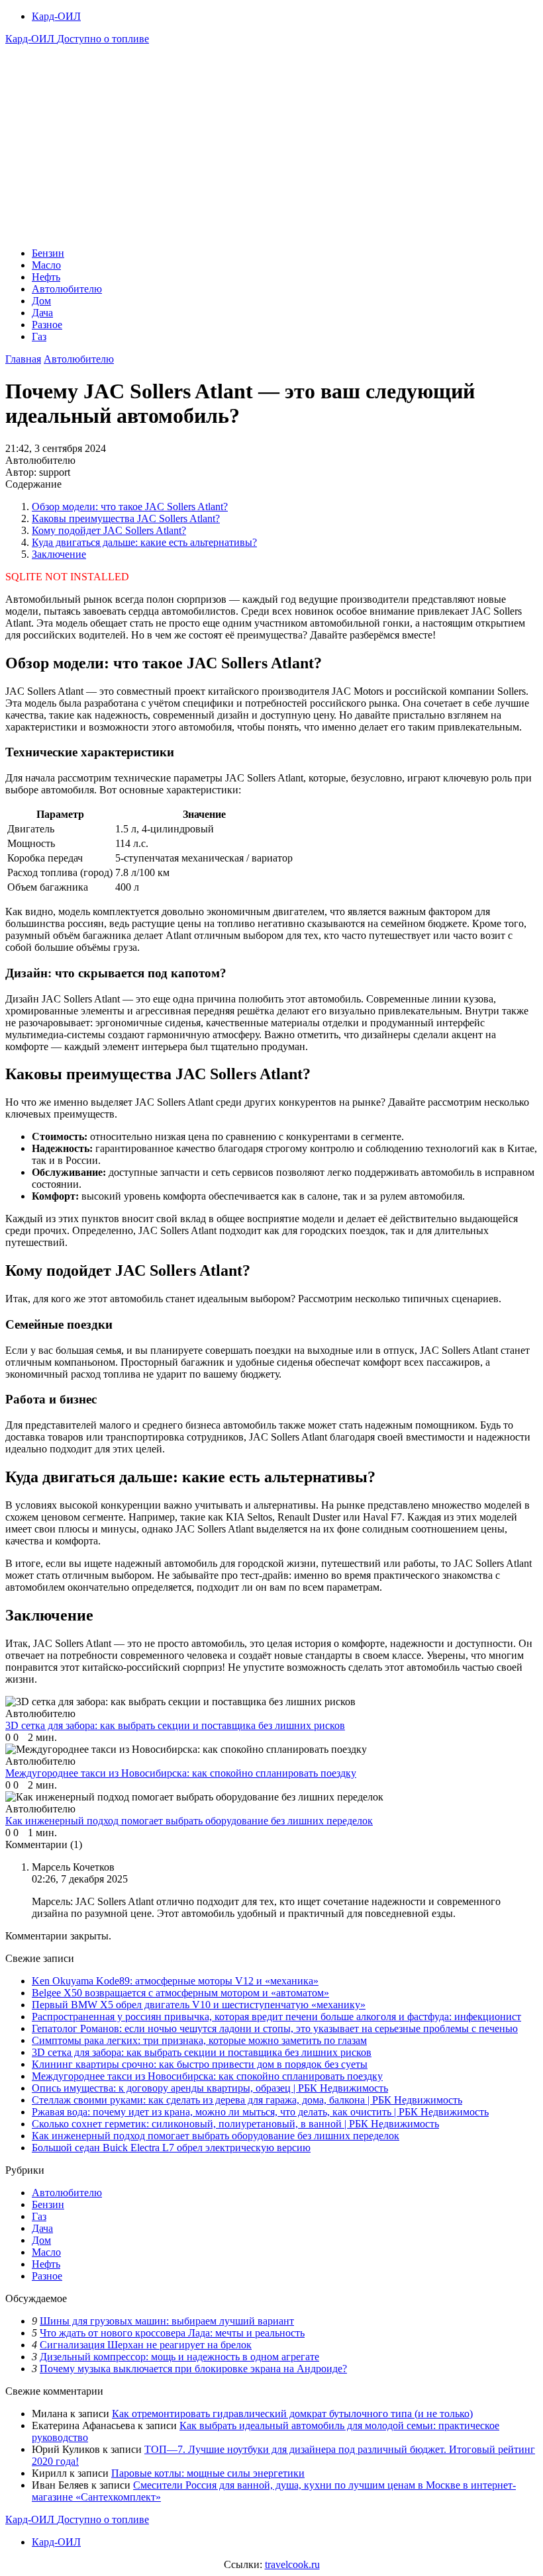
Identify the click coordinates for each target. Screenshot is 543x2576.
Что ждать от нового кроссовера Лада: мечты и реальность (172, 2333)
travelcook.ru (292, 2564)
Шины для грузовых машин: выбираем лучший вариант (167, 2321)
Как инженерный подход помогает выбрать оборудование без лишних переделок (216, 2136)
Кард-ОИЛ (56, 16)
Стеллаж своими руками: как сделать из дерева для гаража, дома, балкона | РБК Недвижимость (247, 2100)
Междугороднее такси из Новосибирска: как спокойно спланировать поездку (207, 2076)
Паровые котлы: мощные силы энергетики (208, 2473)
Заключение (59, 554)
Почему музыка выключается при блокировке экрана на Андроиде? (193, 2369)
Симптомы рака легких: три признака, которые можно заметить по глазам (199, 2040)
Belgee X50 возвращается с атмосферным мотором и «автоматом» (180, 1993)
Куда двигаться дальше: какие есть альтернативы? (144, 542)
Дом (41, 301)
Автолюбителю (67, 289)
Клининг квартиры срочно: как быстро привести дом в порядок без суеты (200, 2064)
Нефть (46, 277)
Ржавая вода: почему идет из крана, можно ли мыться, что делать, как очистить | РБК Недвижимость (260, 2112)
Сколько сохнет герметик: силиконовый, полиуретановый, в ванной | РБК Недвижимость (235, 2124)
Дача (42, 313)
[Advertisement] (271, 144)
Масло (46, 265)
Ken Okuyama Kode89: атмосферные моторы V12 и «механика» (175, 1981)
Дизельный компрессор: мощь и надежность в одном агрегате (179, 2357)
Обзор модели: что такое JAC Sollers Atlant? (130, 507)
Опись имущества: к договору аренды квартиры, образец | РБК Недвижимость (210, 2088)
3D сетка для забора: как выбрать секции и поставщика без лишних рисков (202, 2052)
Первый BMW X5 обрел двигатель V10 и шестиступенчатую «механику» (199, 2005)
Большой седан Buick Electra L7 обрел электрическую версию (171, 2148)
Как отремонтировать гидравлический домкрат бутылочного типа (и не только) (292, 2414)
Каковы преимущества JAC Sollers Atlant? (126, 518)
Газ (39, 336)
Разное (47, 325)
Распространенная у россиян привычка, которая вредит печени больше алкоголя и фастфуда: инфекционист (276, 2017)
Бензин (48, 253)
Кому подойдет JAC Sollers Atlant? (109, 530)
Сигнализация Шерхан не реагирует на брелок (146, 2345)
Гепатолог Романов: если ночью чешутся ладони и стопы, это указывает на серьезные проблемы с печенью (275, 2028)
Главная (23, 359)
